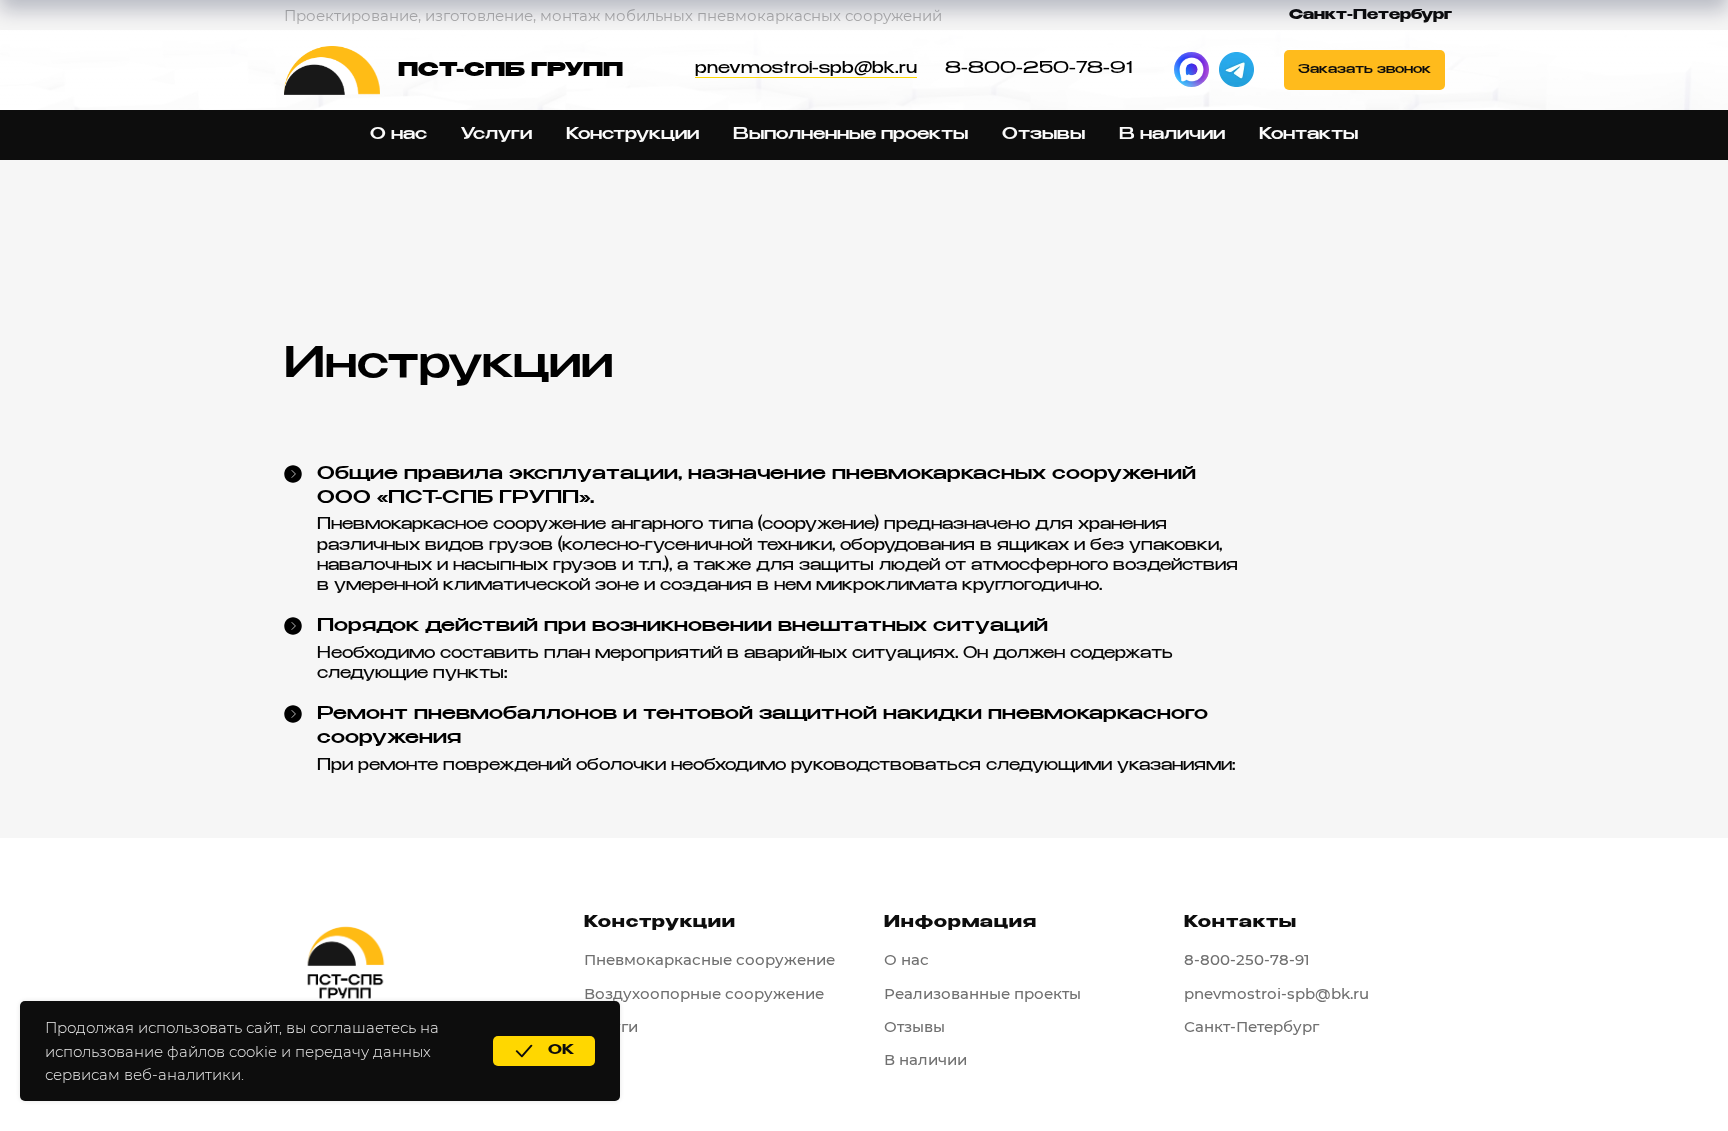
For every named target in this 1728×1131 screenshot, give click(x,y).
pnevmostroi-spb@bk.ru (806, 69)
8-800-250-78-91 (1038, 69)
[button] (1364, 70)
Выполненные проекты (850, 135)
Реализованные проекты (982, 993)
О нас (398, 135)
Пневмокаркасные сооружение (709, 959)
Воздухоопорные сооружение (704, 993)
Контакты (1308, 135)
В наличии (1172, 135)
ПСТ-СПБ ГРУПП (510, 71)
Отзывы (1043, 135)
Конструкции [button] (632, 135)
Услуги (496, 135)
